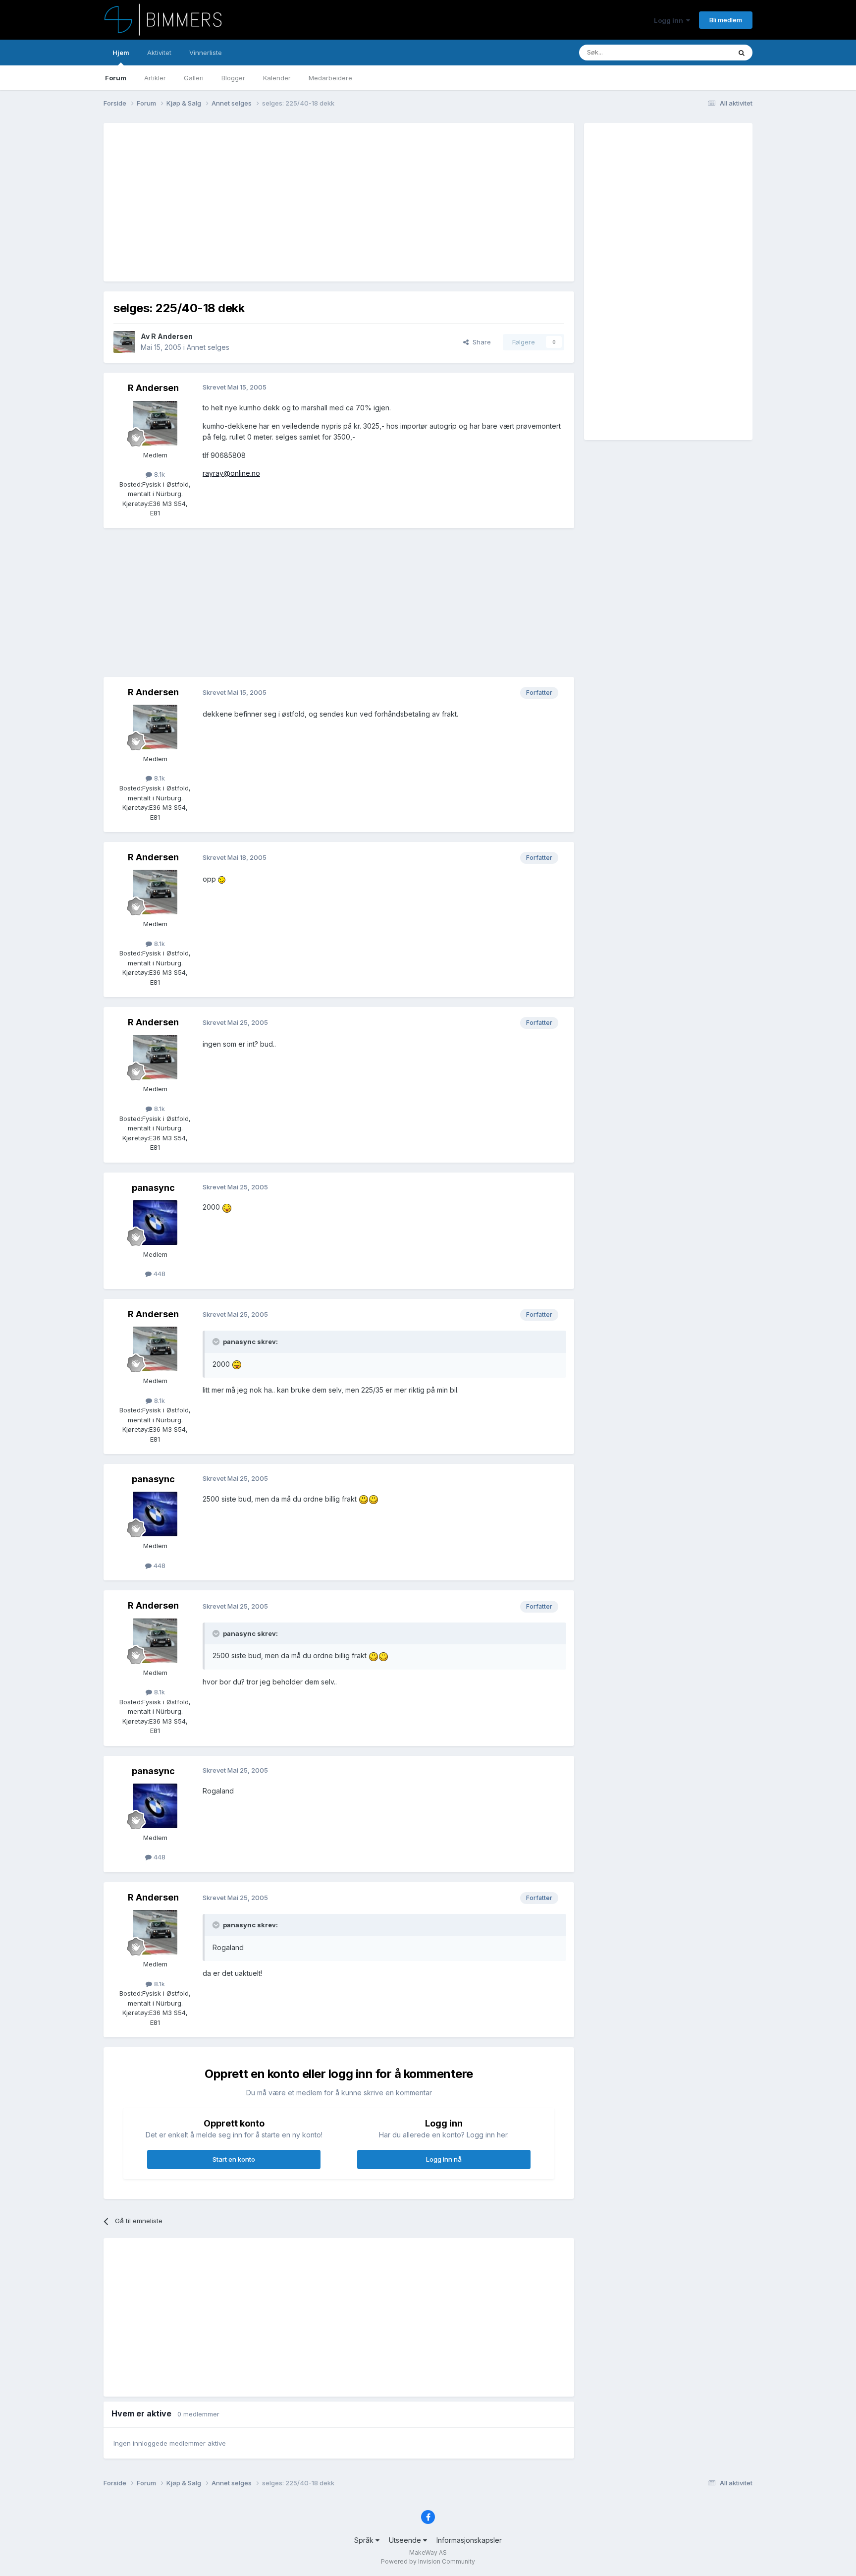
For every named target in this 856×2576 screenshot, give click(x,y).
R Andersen (172, 336)
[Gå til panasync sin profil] (155, 1223)
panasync (153, 1188)
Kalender (277, 78)
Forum (116, 78)
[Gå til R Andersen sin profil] (124, 342)
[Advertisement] (294, 202)
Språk (365, 2540)
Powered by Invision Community (428, 2561)
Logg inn (670, 20)
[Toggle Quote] (217, 1342)
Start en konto (234, 2159)
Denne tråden (697, 52)
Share (480, 342)
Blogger (233, 78)
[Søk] (742, 53)
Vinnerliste (206, 53)
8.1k (159, 474)
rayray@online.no (231, 473)
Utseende (406, 2540)
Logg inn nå (444, 2159)
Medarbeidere (330, 78)
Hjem (121, 53)
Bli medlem (726, 20)
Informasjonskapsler (469, 2540)
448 (159, 1274)
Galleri (194, 78)
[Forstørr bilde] (222, 879)
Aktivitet (159, 53)
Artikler (155, 78)
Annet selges (208, 347)
